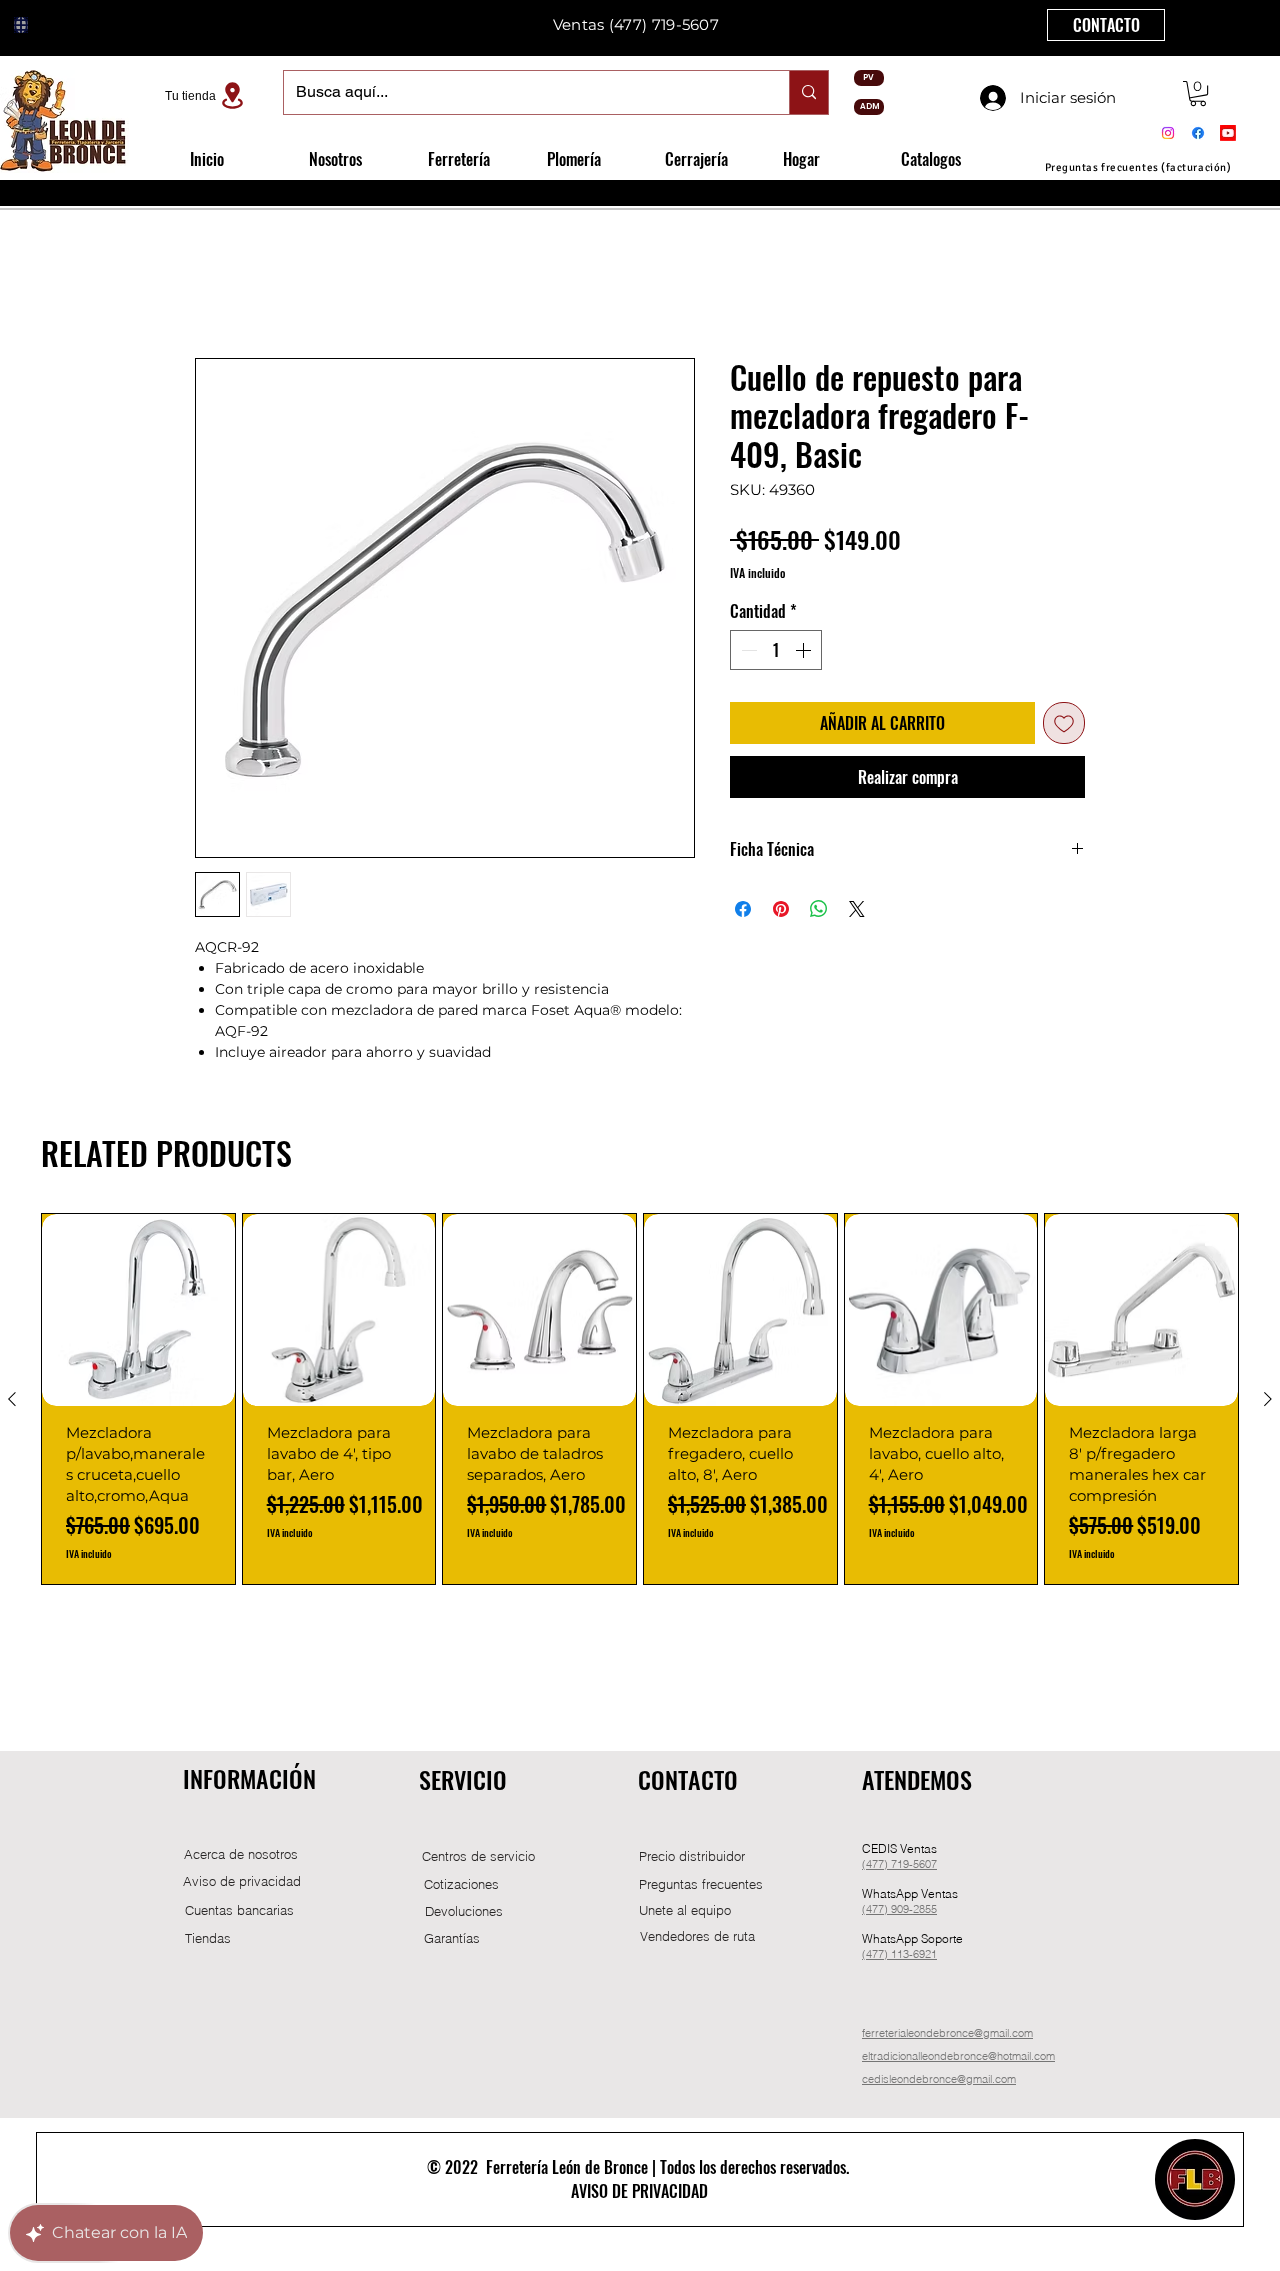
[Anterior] (12, 1399)
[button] (1198, 93)
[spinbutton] (776, 650)
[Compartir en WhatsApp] (819, 909)
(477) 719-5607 (899, 1864)
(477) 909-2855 (899, 1909)
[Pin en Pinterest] (781, 909)
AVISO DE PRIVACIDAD (639, 2191)
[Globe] (21, 25)
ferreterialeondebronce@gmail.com (947, 2033)
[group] (640, 1399)
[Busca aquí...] (808, 92)
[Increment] (805, 650)
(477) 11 (882, 1954)
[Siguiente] (1268, 1399)
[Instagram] (1168, 133)
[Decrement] (747, 650)
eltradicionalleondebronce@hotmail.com (958, 2056)
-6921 (923, 1954)
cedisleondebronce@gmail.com (939, 2079)
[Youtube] (1228, 133)
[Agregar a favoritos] (1064, 723)
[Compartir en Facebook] (743, 909)
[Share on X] (857, 909)
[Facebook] (1198, 133)
